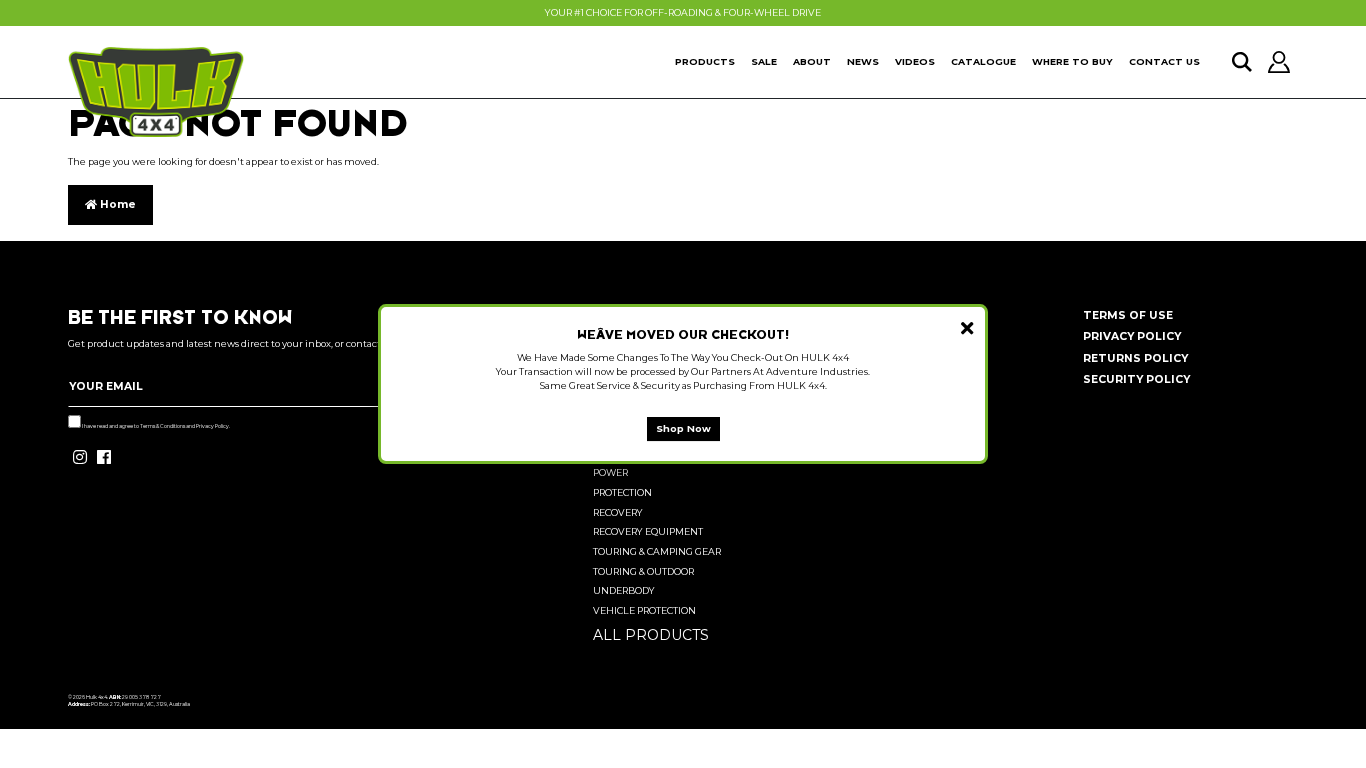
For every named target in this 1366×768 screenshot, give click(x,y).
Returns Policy (1135, 358)
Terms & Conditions (162, 426)
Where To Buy (1072, 61)
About (812, 61)
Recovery (618, 512)
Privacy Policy (212, 426)
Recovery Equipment (648, 531)
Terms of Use (1128, 315)
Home (116, 204)
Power (610, 472)
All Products (651, 635)
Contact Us (1164, 61)
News (863, 61)
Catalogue (983, 61)
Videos (915, 61)
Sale (764, 61)
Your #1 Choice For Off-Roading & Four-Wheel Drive (683, 12)
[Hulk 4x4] (156, 92)
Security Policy (1136, 379)
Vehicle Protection (644, 610)
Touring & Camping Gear (657, 551)
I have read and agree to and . (155, 426)
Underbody (624, 590)
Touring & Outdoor (643, 571)
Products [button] (705, 61)
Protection (622, 492)
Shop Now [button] (683, 428)
